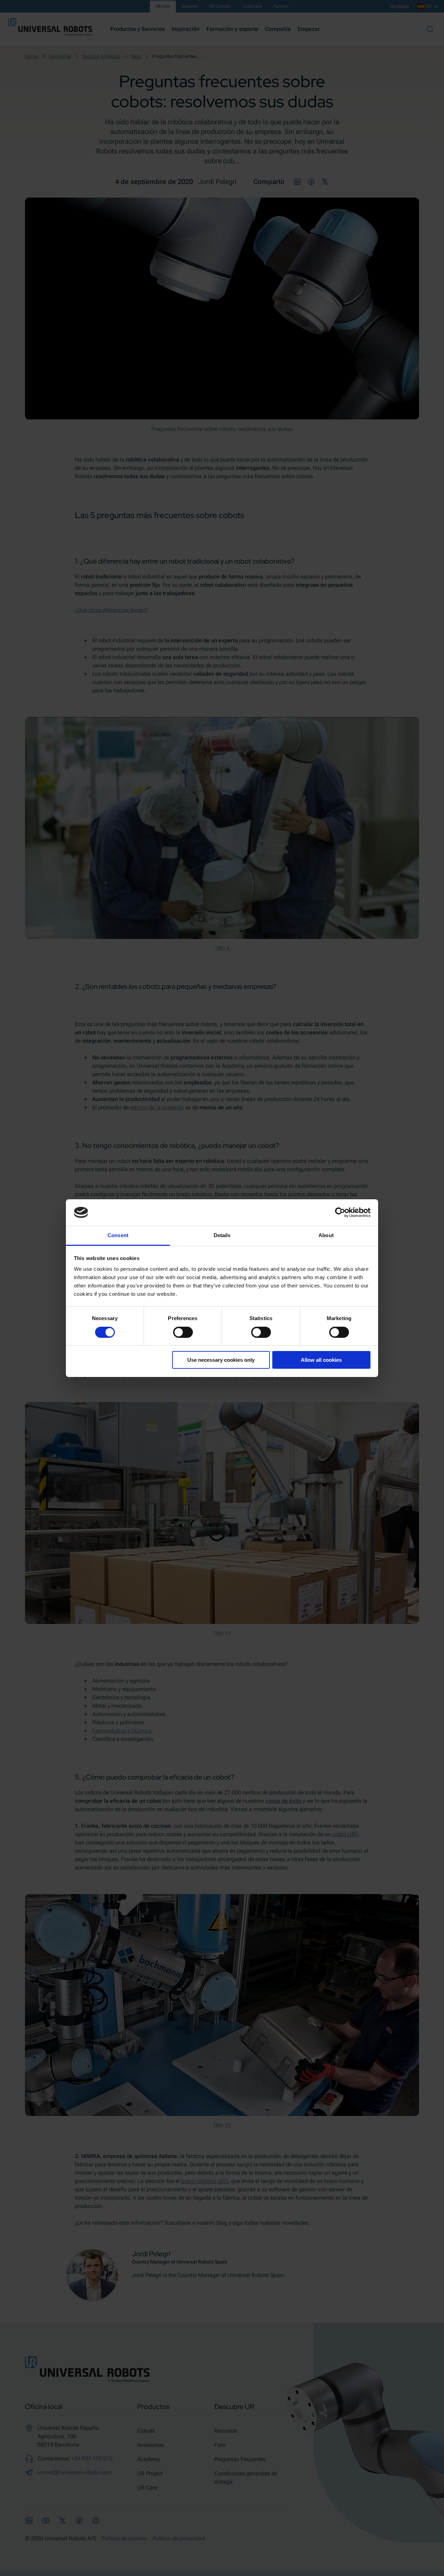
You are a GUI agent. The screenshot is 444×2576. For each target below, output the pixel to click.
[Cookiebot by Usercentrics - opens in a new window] (340, 1212)
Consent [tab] (118, 1235)
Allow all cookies (321, 1360)
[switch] (183, 1332)
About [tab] (326, 1235)
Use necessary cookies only (221, 1360)
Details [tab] (222, 1235)
